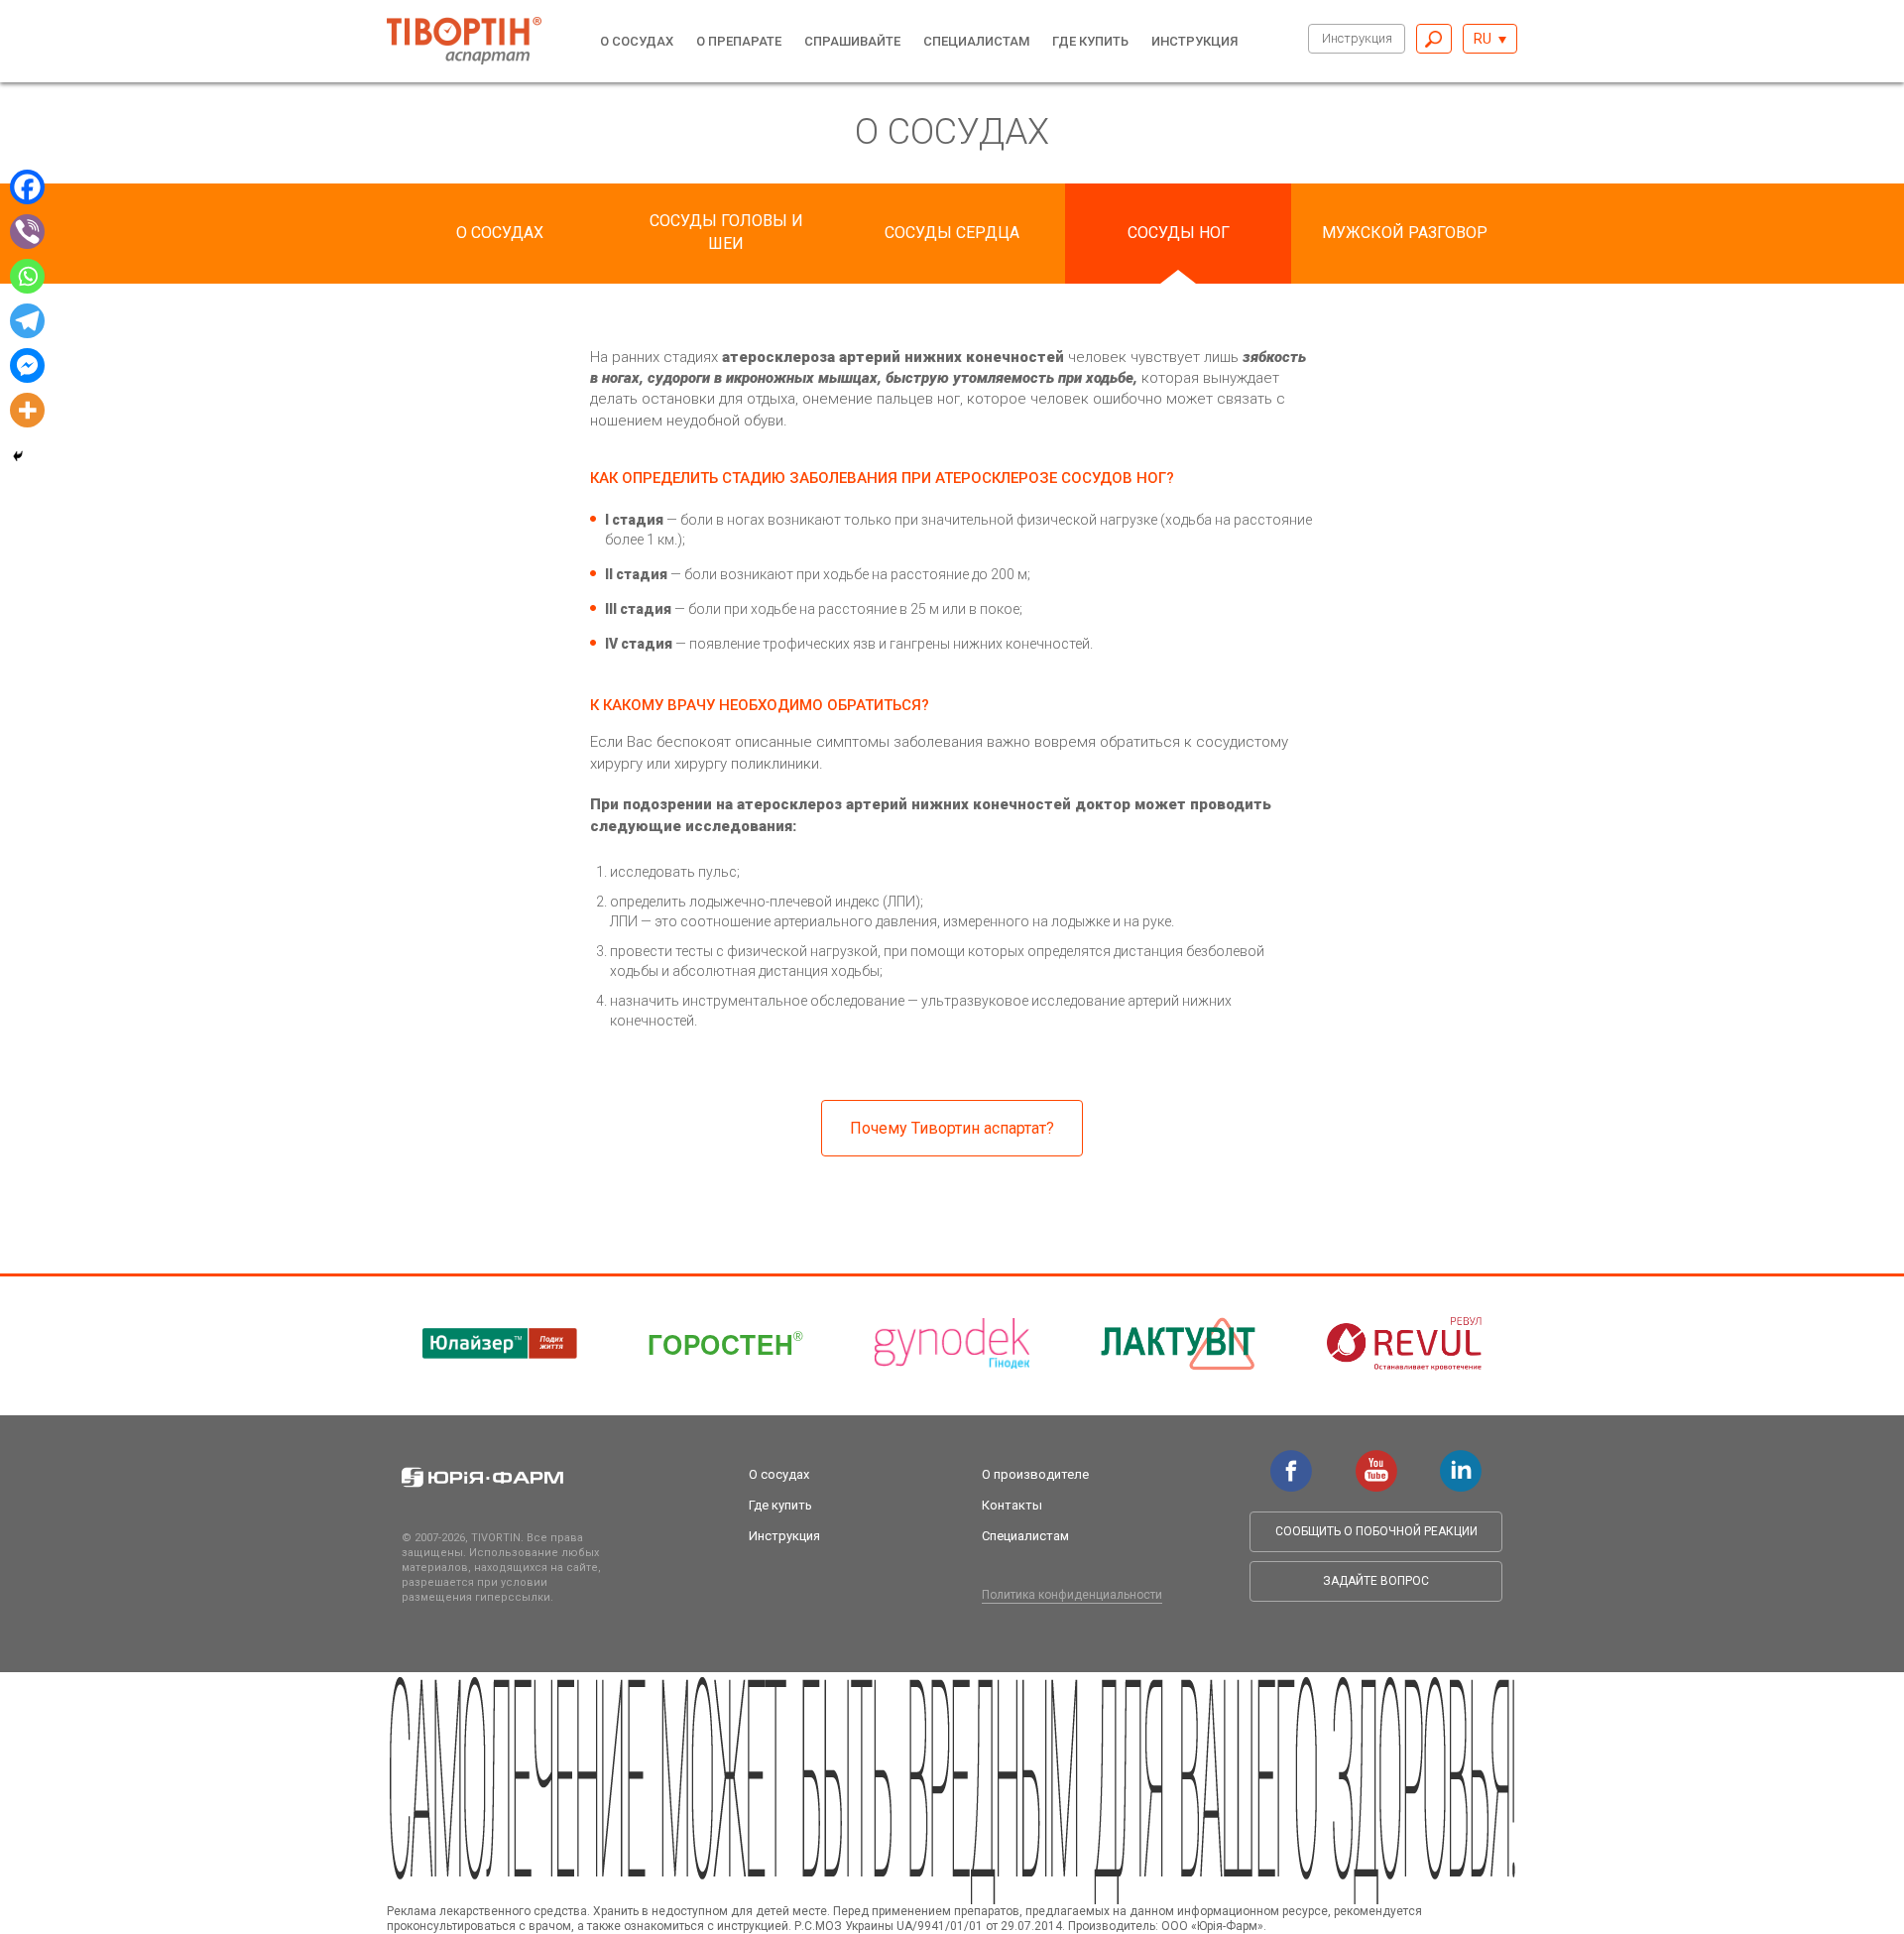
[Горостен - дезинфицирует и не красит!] (726, 1344)
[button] (1490, 39)
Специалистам (976, 41)
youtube (1376, 1460)
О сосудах (637, 41)
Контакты (1012, 1505)
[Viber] (27, 232)
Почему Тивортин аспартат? (952, 1128)
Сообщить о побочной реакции (1376, 1531)
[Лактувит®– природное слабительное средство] (1178, 1344)
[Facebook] (27, 187)
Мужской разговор (1405, 233)
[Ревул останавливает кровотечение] (1404, 1344)
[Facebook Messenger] (27, 365)
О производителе (1035, 1474)
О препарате (739, 41)
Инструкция (1357, 38)
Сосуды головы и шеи (726, 232)
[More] (27, 410)
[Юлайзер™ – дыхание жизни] (500, 1344)
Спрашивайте (852, 41)
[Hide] (18, 456)
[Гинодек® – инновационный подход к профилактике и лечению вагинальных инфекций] (952, 1344)
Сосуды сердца (952, 233)
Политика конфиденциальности (1072, 1595)
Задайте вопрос (1376, 1581)
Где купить (1090, 41)
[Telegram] (27, 321)
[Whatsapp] (27, 276)
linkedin (1461, 1460)
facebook (1291, 1460)
